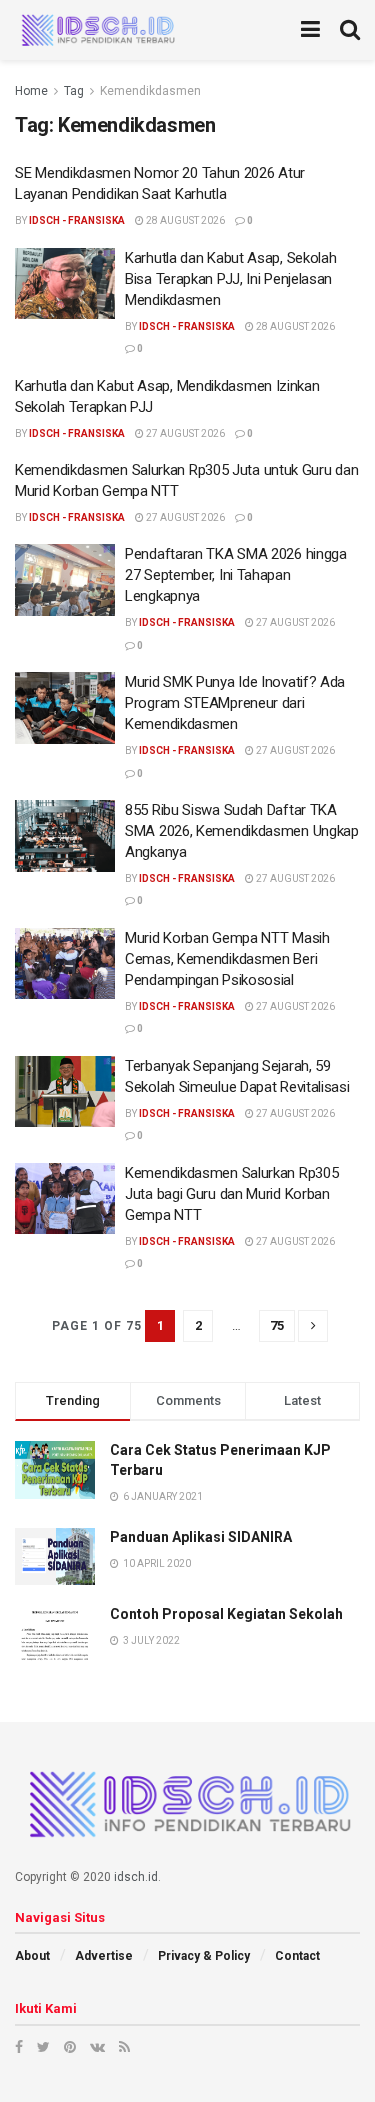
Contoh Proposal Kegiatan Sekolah (226, 1614)
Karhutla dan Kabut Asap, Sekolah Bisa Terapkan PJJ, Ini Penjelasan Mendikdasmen (230, 279)
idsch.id (136, 1877)
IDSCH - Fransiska (77, 220)
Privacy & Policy (204, 1956)
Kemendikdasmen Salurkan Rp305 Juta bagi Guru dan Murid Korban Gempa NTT (231, 1194)
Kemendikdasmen (150, 91)
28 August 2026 (184, 220)
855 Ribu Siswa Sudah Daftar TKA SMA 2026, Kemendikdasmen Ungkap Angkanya (242, 831)
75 (277, 1325)
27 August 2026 (184, 433)
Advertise (104, 1956)
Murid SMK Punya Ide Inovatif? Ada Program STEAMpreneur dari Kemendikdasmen (235, 703)
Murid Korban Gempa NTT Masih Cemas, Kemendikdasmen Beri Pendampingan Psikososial (227, 959)
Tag (74, 91)
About (32, 1956)
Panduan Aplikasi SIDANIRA (201, 1537)
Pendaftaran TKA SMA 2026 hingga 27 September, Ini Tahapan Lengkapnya (236, 575)
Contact (297, 1956)
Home (31, 91)
